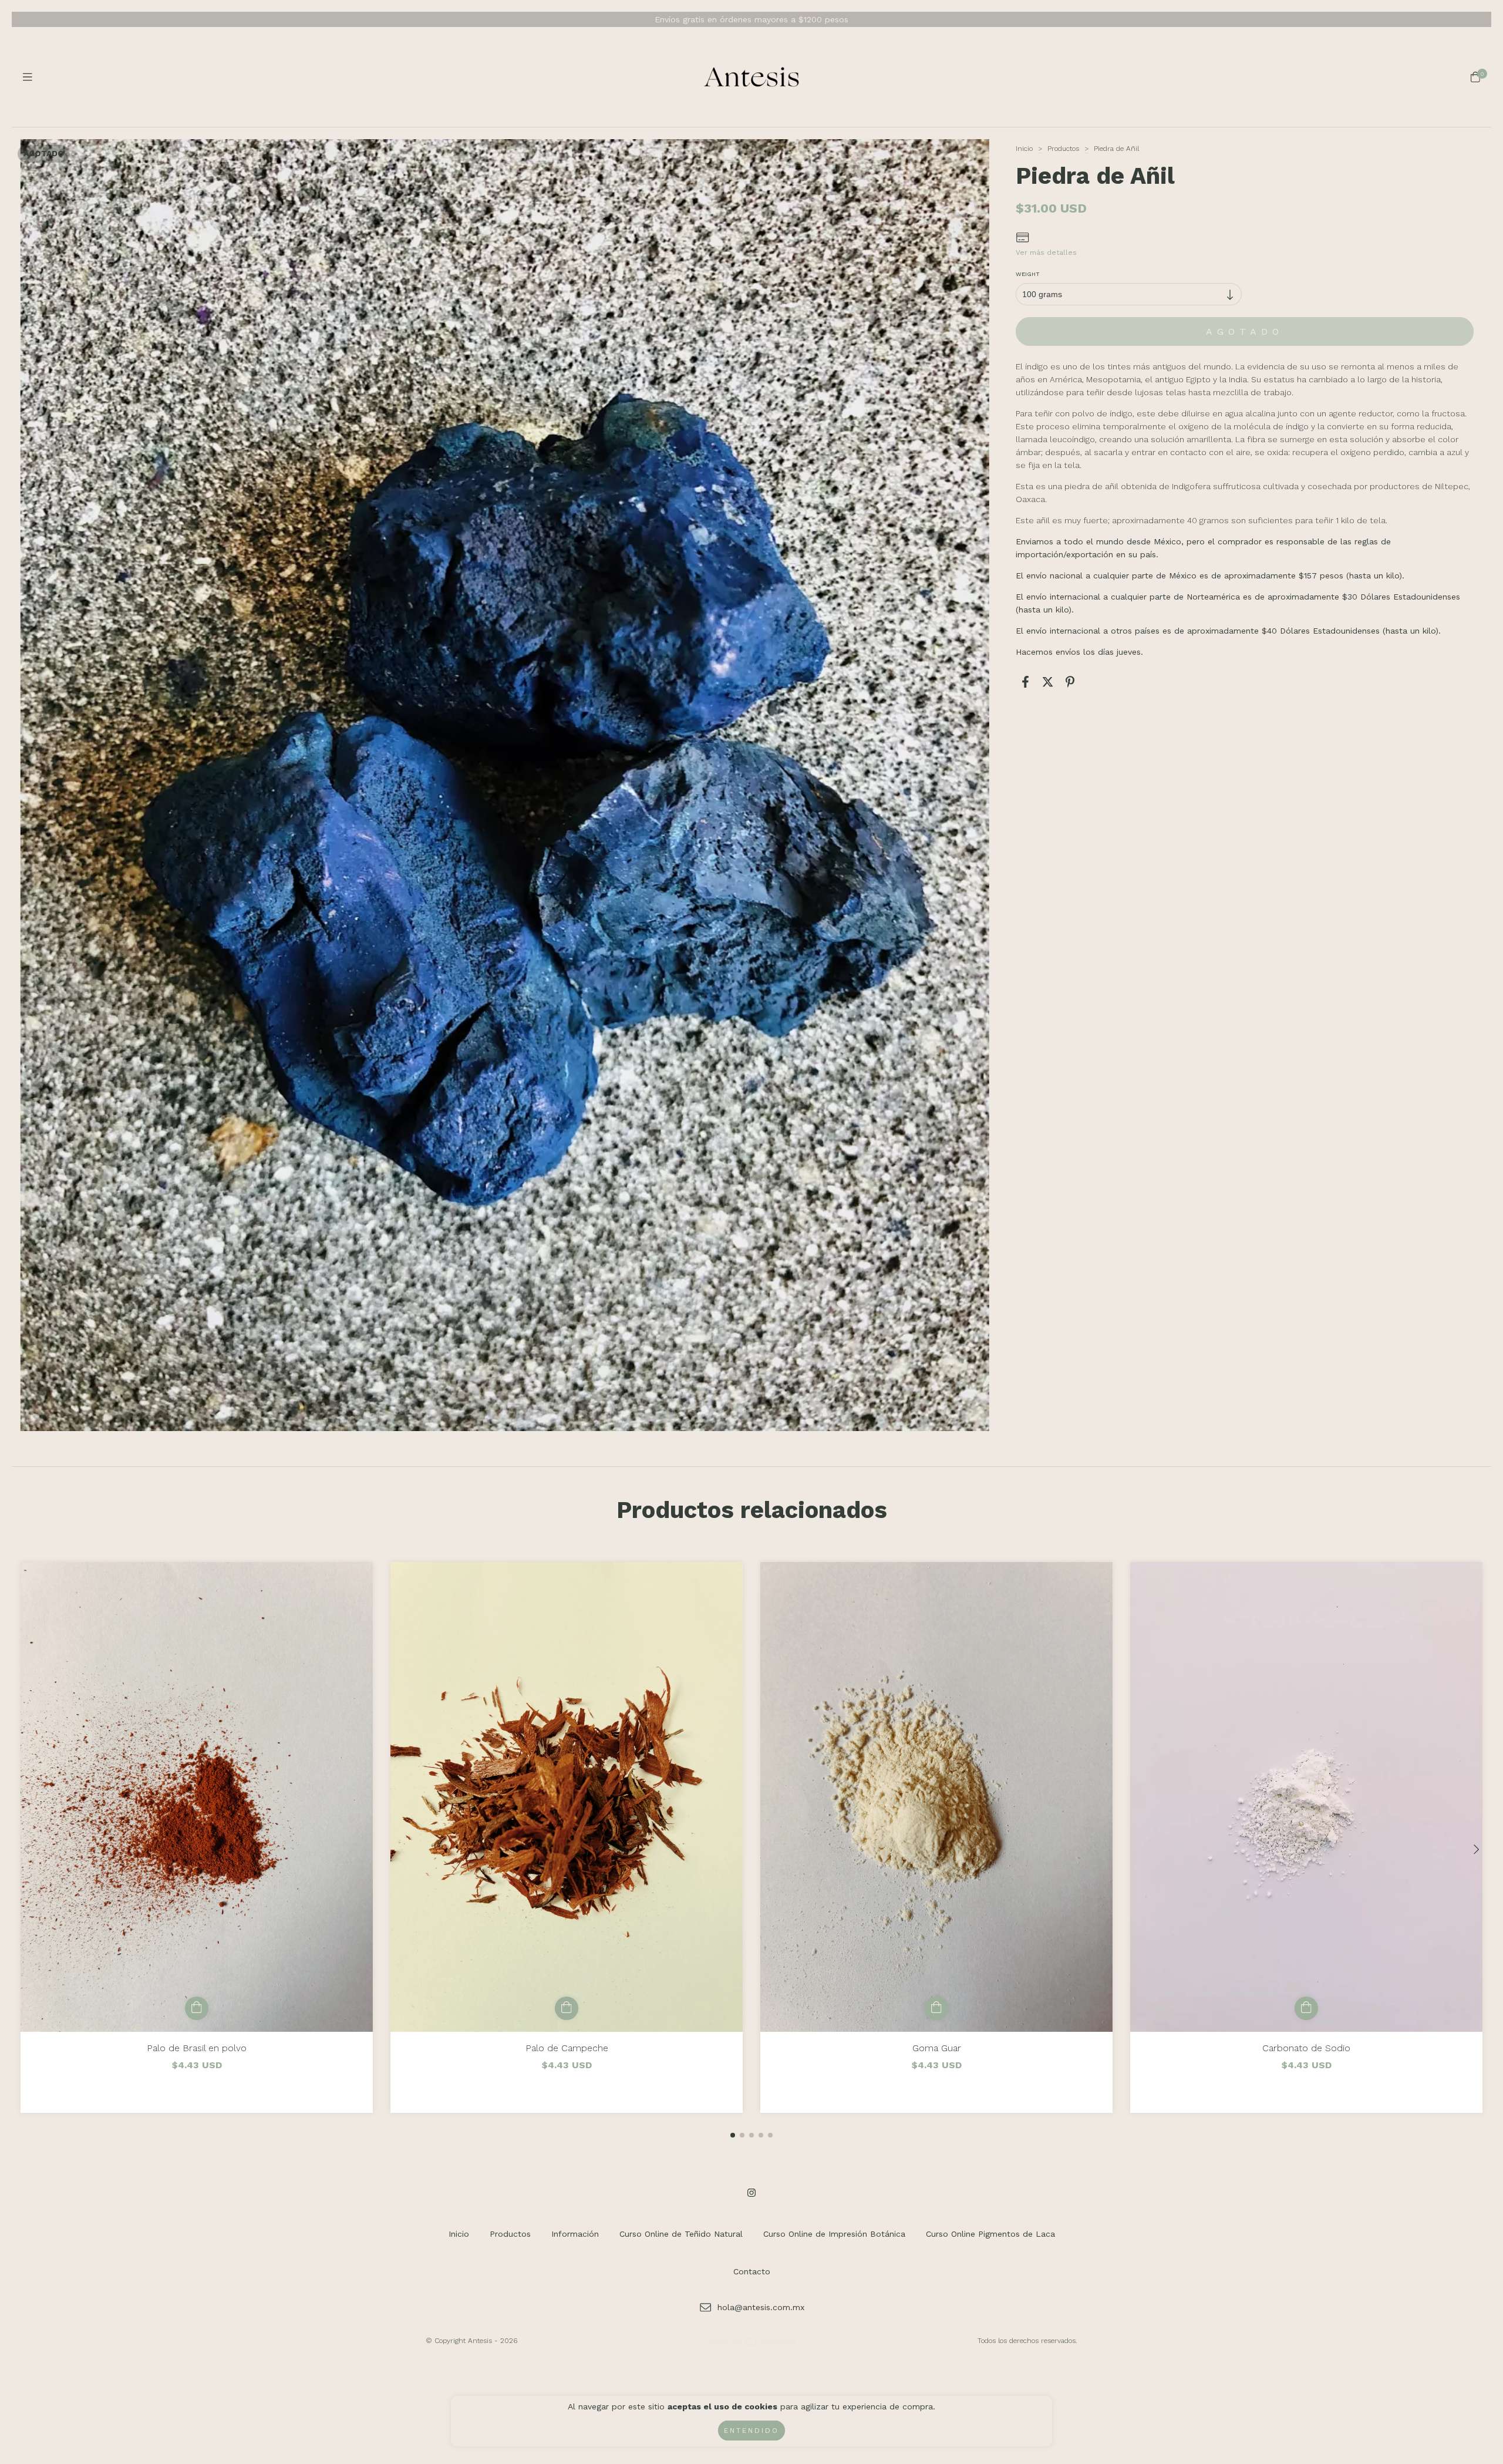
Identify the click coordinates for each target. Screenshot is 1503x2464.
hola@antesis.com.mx (761, 2307)
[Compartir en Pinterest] (1070, 682)
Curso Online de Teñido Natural (681, 2234)
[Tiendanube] (752, 2344)
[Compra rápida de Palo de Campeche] (567, 2008)
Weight (1028, 274)
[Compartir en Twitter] (1048, 682)
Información (575, 2234)
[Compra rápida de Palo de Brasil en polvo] (197, 2008)
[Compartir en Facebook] (1025, 682)
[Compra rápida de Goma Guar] (936, 2008)
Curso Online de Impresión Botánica (834, 2234)
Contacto (752, 2271)
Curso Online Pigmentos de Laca (990, 2234)
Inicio (1024, 149)
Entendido (751, 2431)
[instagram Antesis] (751, 2193)
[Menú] (28, 77)
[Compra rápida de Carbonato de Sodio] (1306, 2008)
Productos (1063, 149)
